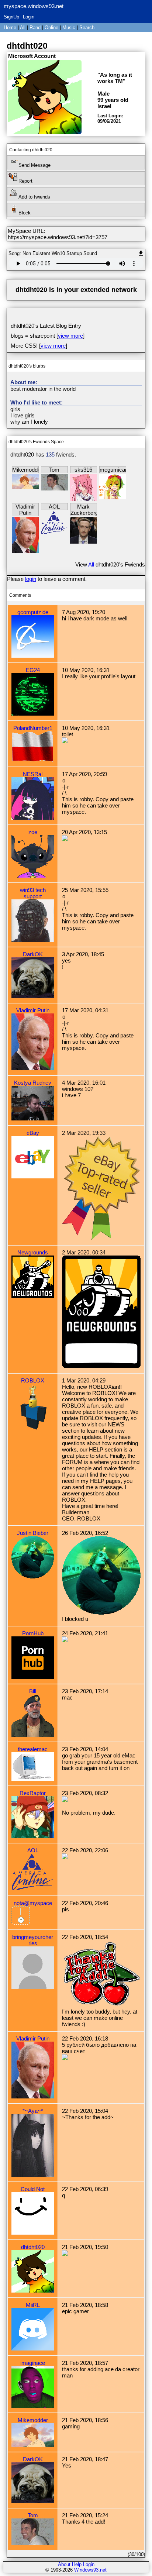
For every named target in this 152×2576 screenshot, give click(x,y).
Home (10, 27)
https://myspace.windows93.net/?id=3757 (58, 237)
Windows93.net (90, 2570)
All (23, 27)
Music (69, 27)
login (31, 579)
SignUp (11, 17)
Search (87, 27)
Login (29, 17)
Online (51, 27)
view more (70, 336)
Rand (35, 27)
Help (77, 2564)
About (64, 2564)
